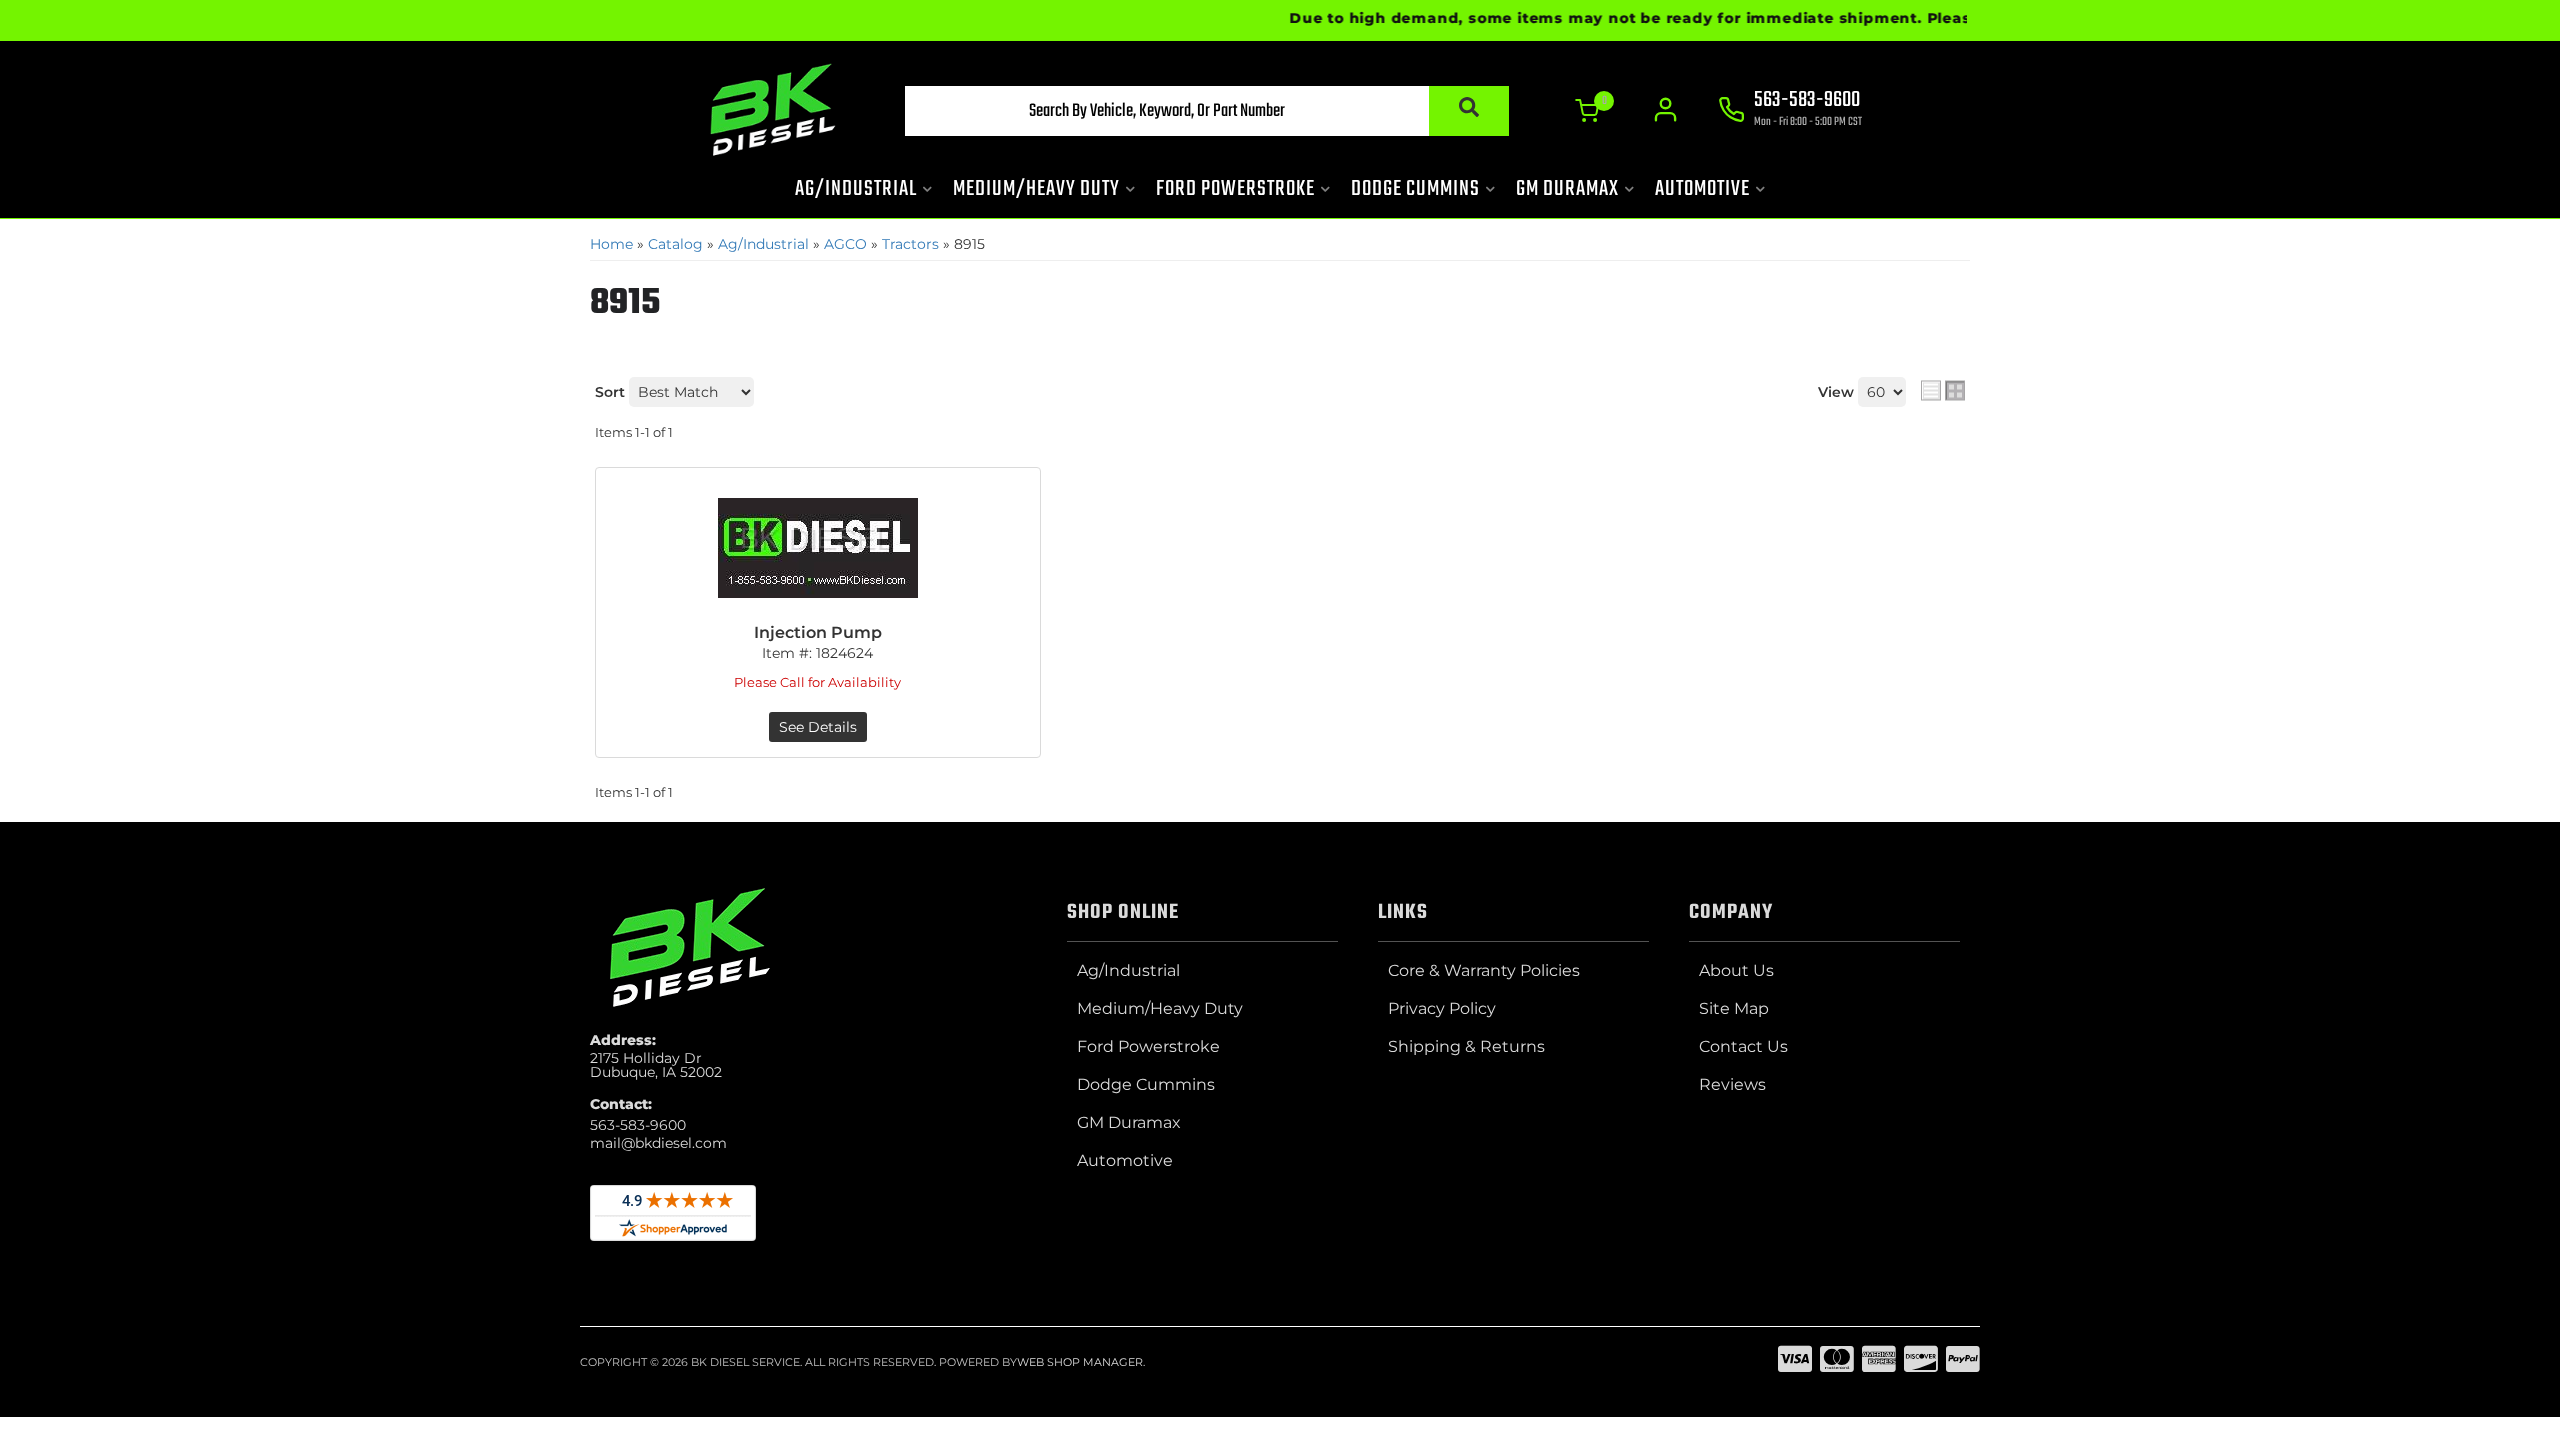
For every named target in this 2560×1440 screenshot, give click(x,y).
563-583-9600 (638, 1125)
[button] (1207, 111)
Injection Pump (818, 632)
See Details (818, 727)
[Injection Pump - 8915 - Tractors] (818, 548)
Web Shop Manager (1080, 1362)
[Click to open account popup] (1665, 110)
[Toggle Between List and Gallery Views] (1943, 390)
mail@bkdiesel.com (658, 1143)
